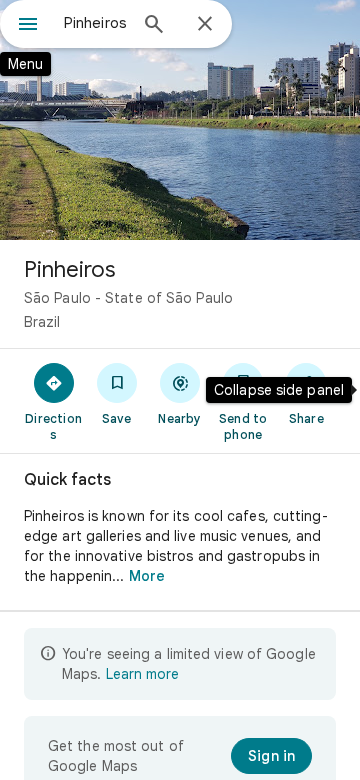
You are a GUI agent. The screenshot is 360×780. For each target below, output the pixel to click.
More (147, 576)
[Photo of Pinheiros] (180, 120)
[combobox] (95, 23)
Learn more (142, 674)
